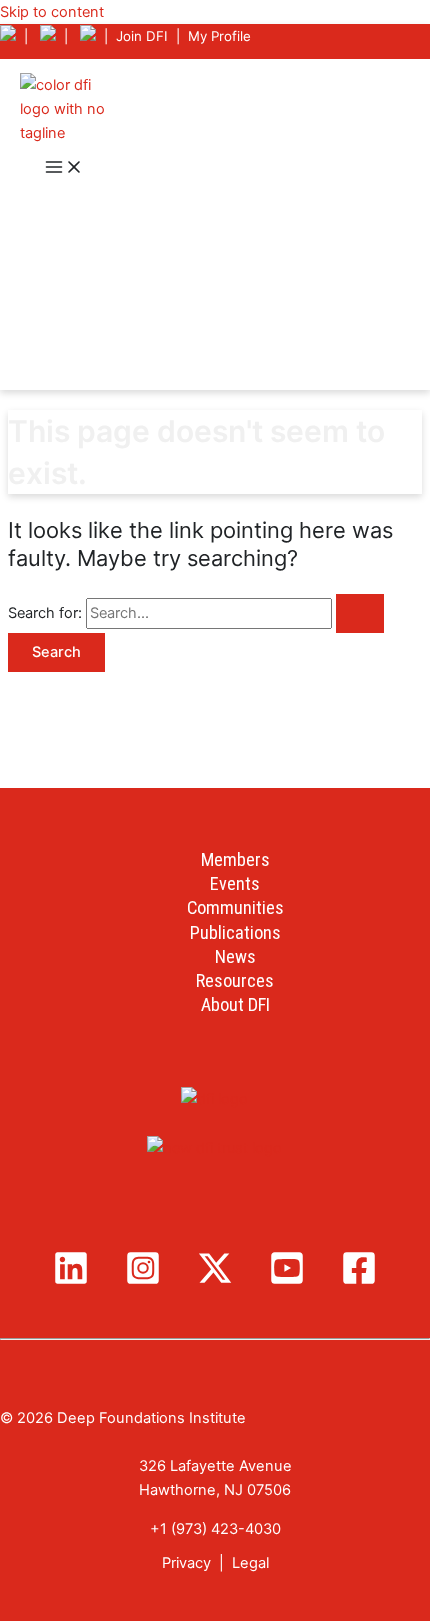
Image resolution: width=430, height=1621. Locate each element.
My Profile (219, 36)
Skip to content (52, 12)
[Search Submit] (360, 613)
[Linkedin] (71, 1281)
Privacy (186, 1563)
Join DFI (142, 36)
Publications (235, 932)
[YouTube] (287, 1281)
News (235, 956)
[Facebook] (359, 1281)
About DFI (235, 1004)
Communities (235, 907)
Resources (235, 980)
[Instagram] (143, 1281)
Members (235, 859)
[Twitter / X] (215, 1281)
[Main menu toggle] (64, 168)
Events (235, 883)
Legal (250, 1563)
